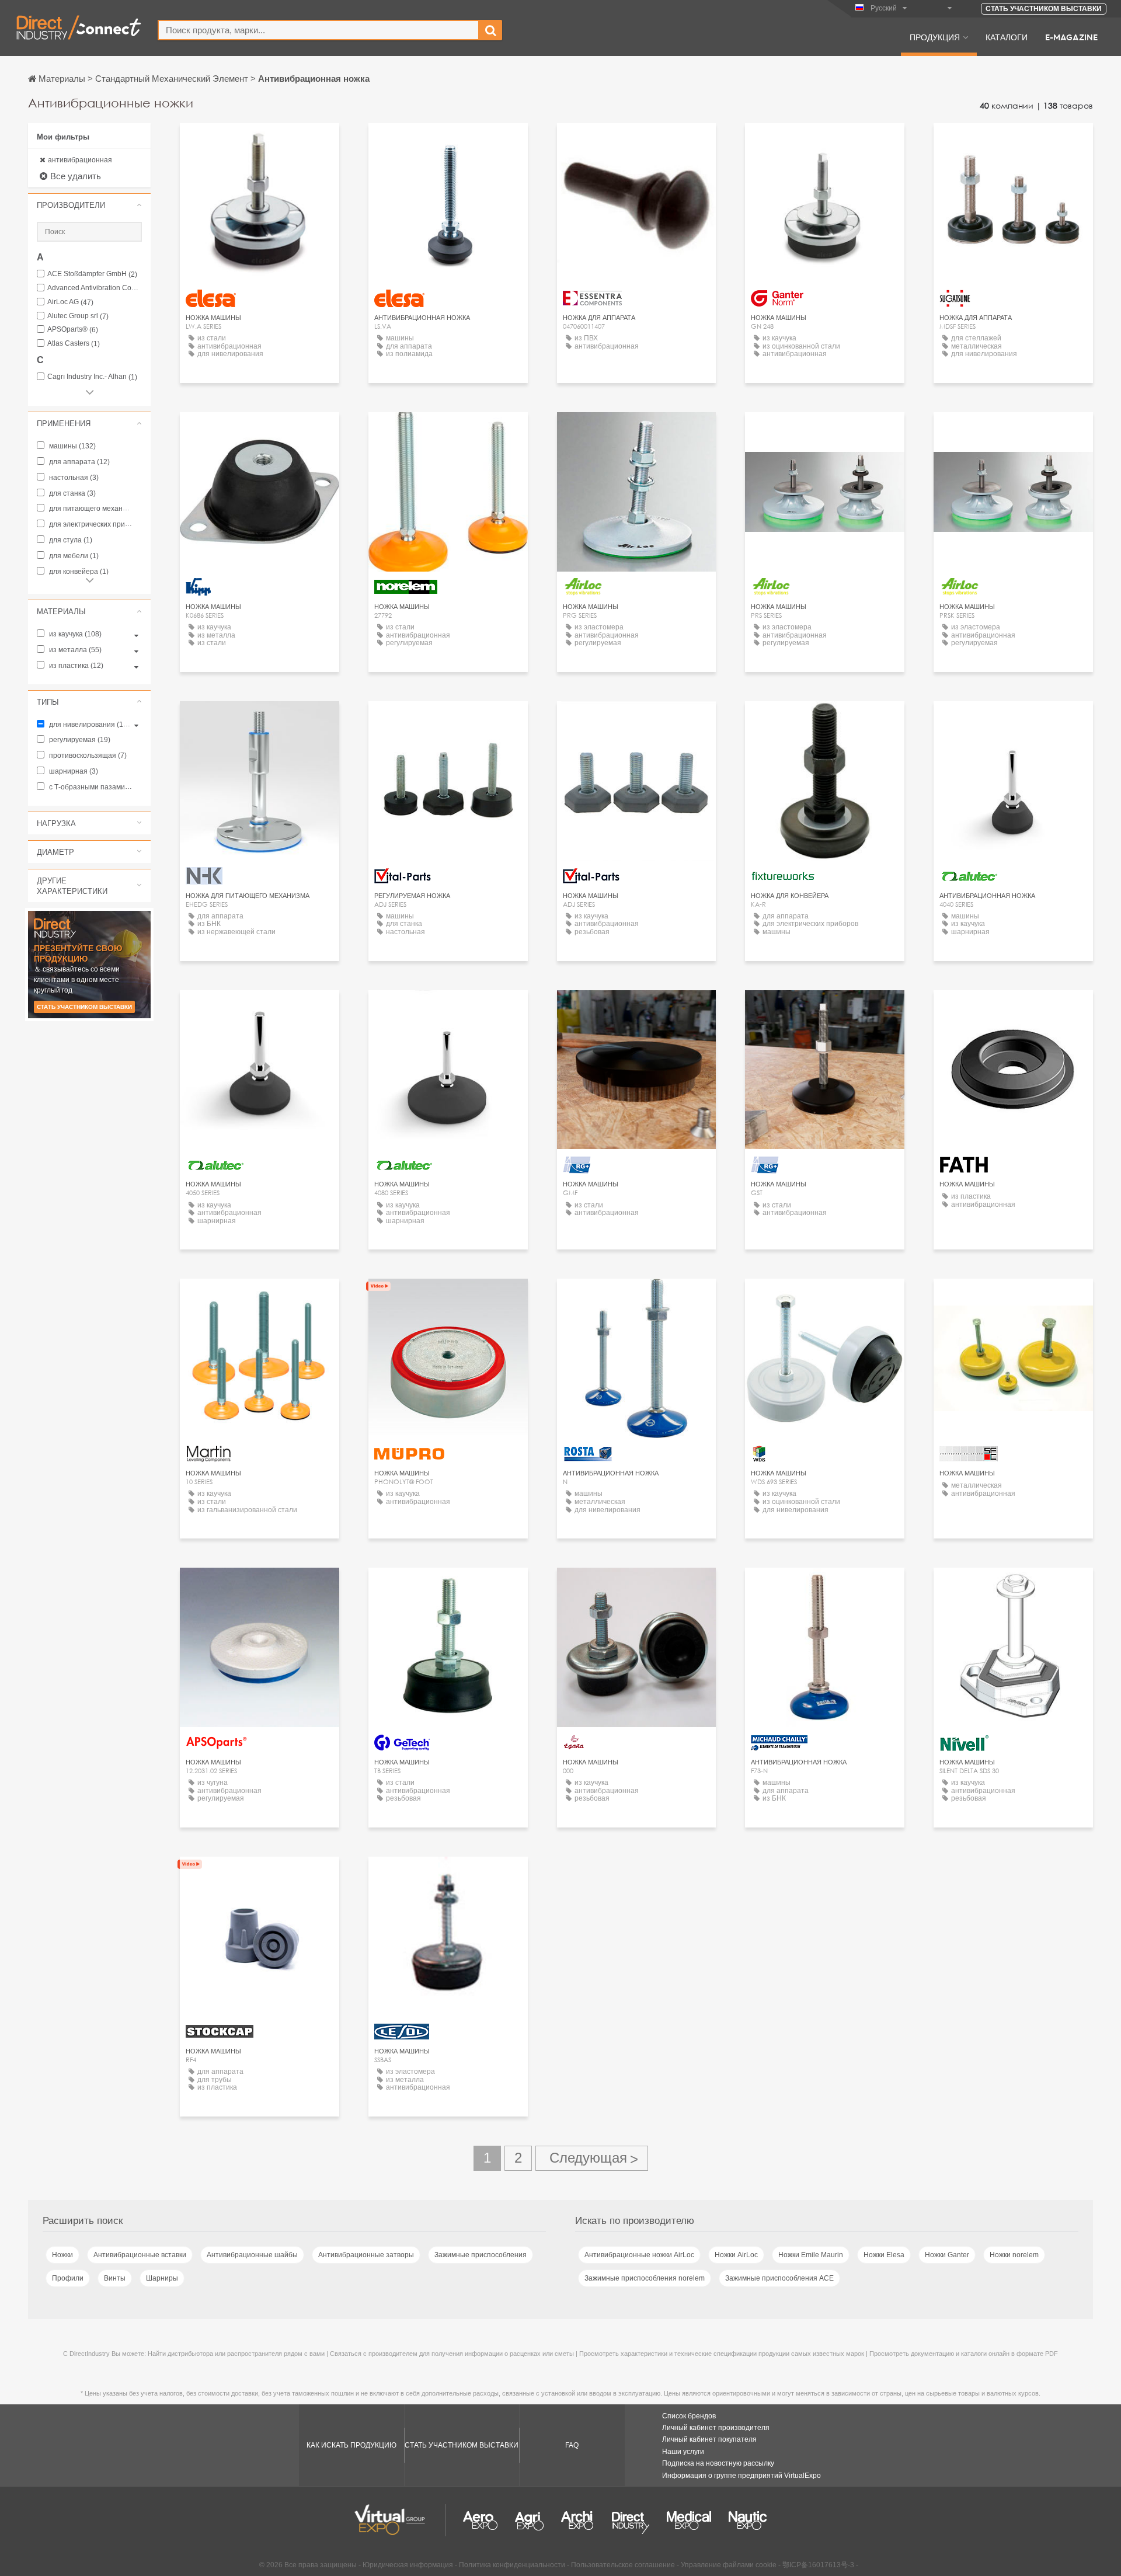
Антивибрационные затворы (366, 2255)
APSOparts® (73, 330)
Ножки (62, 2255)
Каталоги (1007, 37)
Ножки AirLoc (736, 2255)
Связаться (1014, 143)
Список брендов (689, 2416)
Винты (115, 2278)
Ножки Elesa (884, 2255)
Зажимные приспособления (481, 2255)
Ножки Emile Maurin (811, 2255)
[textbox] (318, 30)
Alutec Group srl (78, 316)
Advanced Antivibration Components (95, 288)
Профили (68, 2278)
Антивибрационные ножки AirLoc (639, 2255)
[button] (89, 205)
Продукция (935, 37)
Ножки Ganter (947, 2255)
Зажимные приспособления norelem (645, 2278)
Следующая (592, 2158)
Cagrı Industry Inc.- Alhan (92, 377)
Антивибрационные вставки (140, 2255)
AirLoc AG (70, 302)
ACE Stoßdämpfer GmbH (92, 274)
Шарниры (162, 2278)
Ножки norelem (1014, 2255)
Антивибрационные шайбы (252, 2255)
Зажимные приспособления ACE (779, 2278)
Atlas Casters (74, 344)
